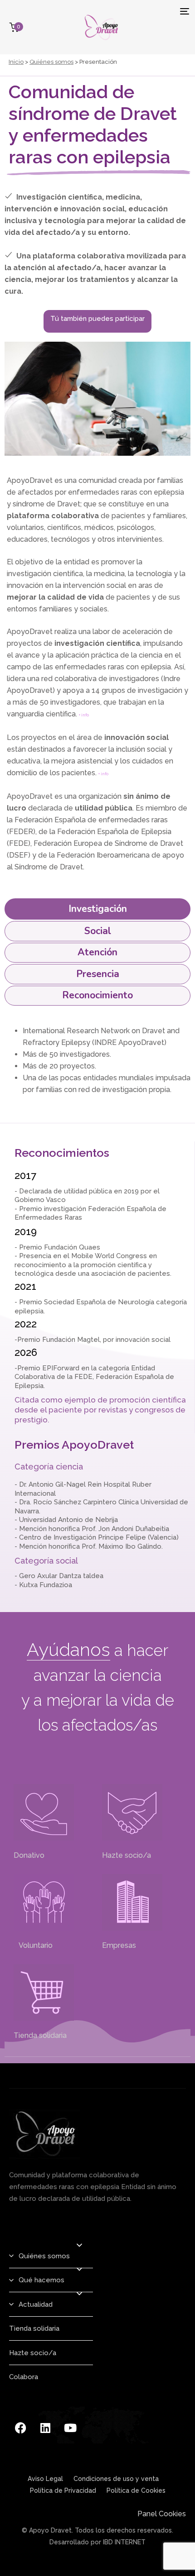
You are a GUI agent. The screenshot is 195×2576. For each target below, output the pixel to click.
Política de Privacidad (63, 2490)
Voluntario (33, 1945)
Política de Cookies (136, 2490)
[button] (79, 2245)
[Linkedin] (45, 2428)
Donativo (29, 1855)
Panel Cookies (162, 2514)
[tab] (97, 909)
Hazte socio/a (127, 1855)
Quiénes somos (51, 62)
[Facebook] (20, 2428)
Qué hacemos (41, 2280)
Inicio (16, 62)
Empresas (119, 1945)
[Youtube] (70, 2428)
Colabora (24, 2377)
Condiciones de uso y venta (116, 2479)
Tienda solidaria (40, 2035)
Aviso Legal (45, 2479)
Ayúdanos (68, 1649)
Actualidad (36, 2304)
